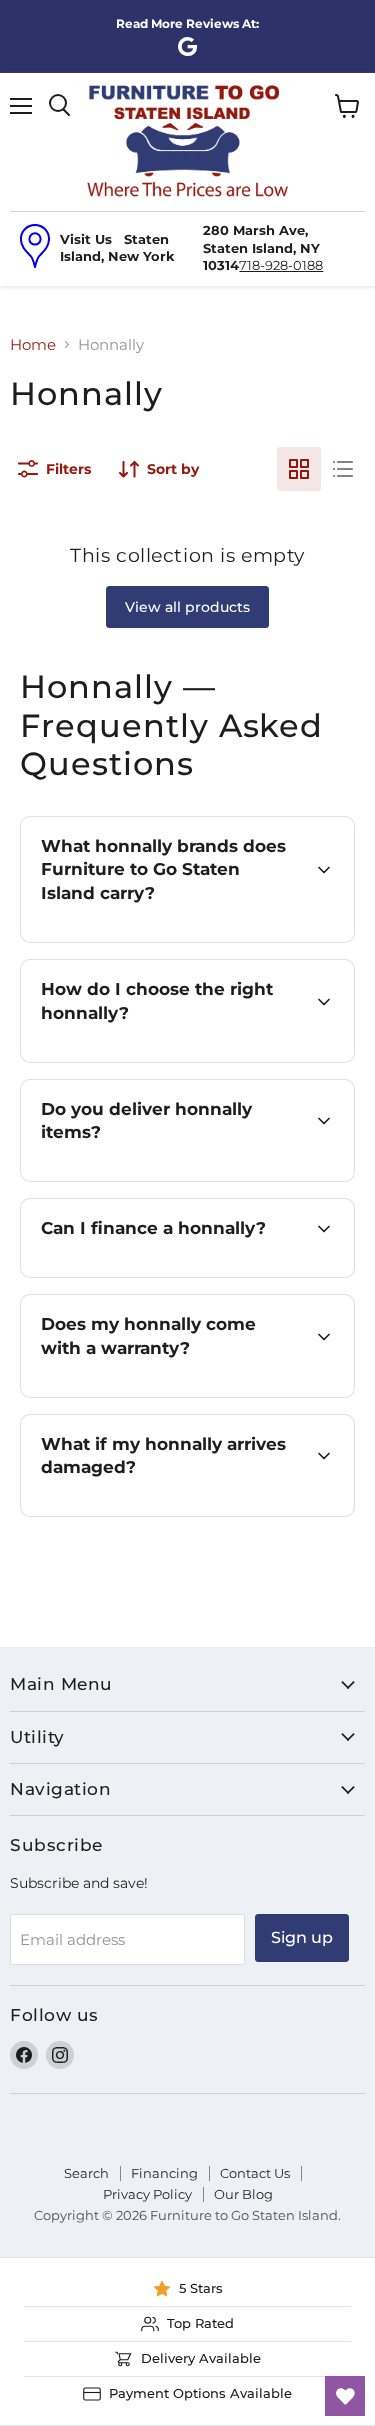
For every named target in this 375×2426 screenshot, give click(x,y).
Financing (164, 2173)
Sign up (302, 1937)
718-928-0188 (281, 265)
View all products (187, 607)
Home (33, 344)
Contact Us (255, 2173)
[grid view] (299, 469)
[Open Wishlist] (345, 2396)
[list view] (343, 469)
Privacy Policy (147, 2194)
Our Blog (243, 2194)
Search (86, 2173)
